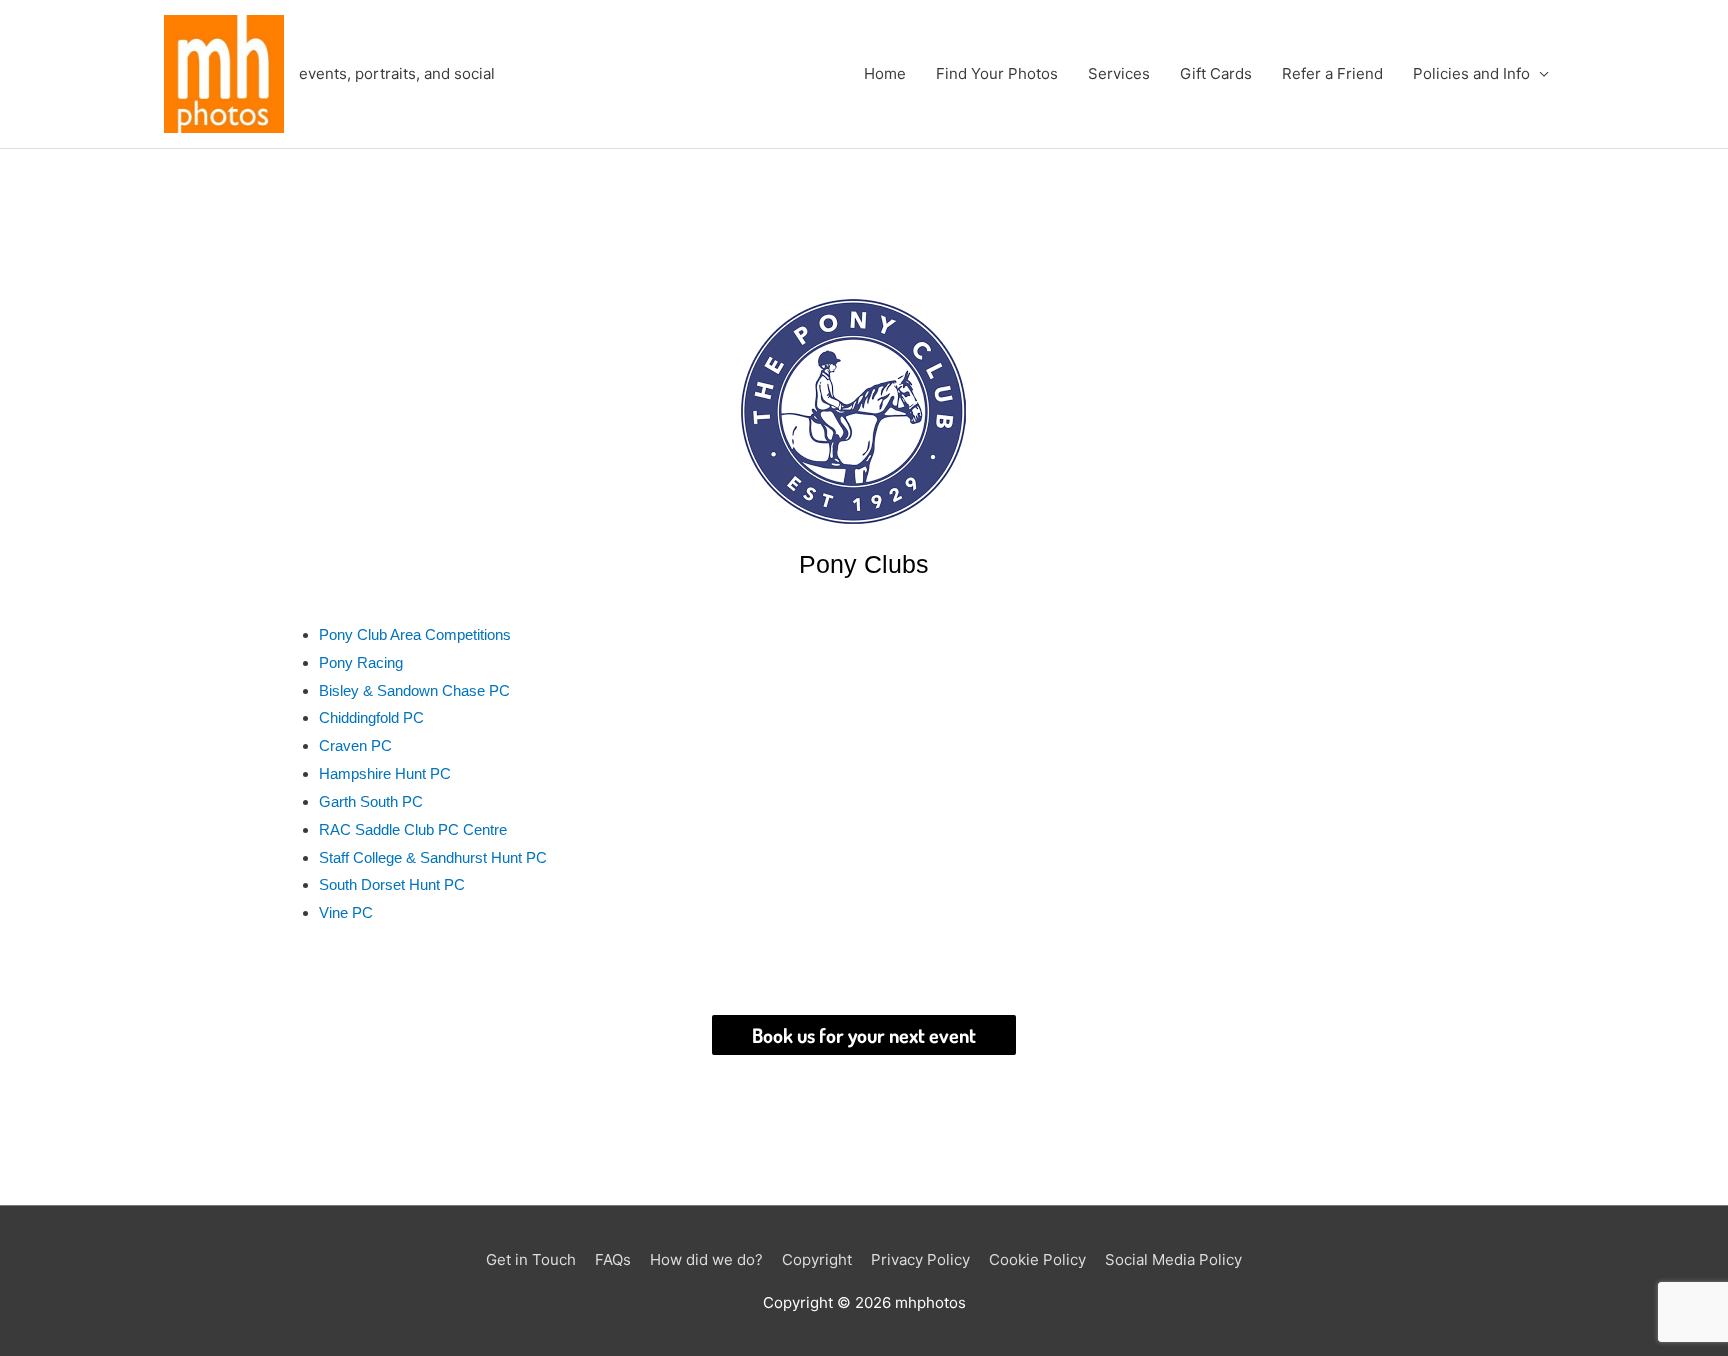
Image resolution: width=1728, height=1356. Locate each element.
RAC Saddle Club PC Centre (413, 829)
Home (885, 73)
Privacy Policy (920, 1259)
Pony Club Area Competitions (415, 634)
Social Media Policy (1173, 1259)
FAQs (613, 1259)
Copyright (817, 1259)
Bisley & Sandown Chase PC (414, 690)
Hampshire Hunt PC (385, 773)
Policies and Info (1471, 73)
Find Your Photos (997, 73)
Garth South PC (371, 801)
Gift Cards (1216, 73)
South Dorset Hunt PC (392, 884)
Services (1119, 73)
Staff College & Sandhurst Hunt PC (433, 857)
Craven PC (355, 745)
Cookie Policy (1037, 1259)
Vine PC (346, 912)
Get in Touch (531, 1259)
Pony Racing (361, 662)
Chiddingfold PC (371, 717)
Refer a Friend (1332, 73)
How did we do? (706, 1259)
